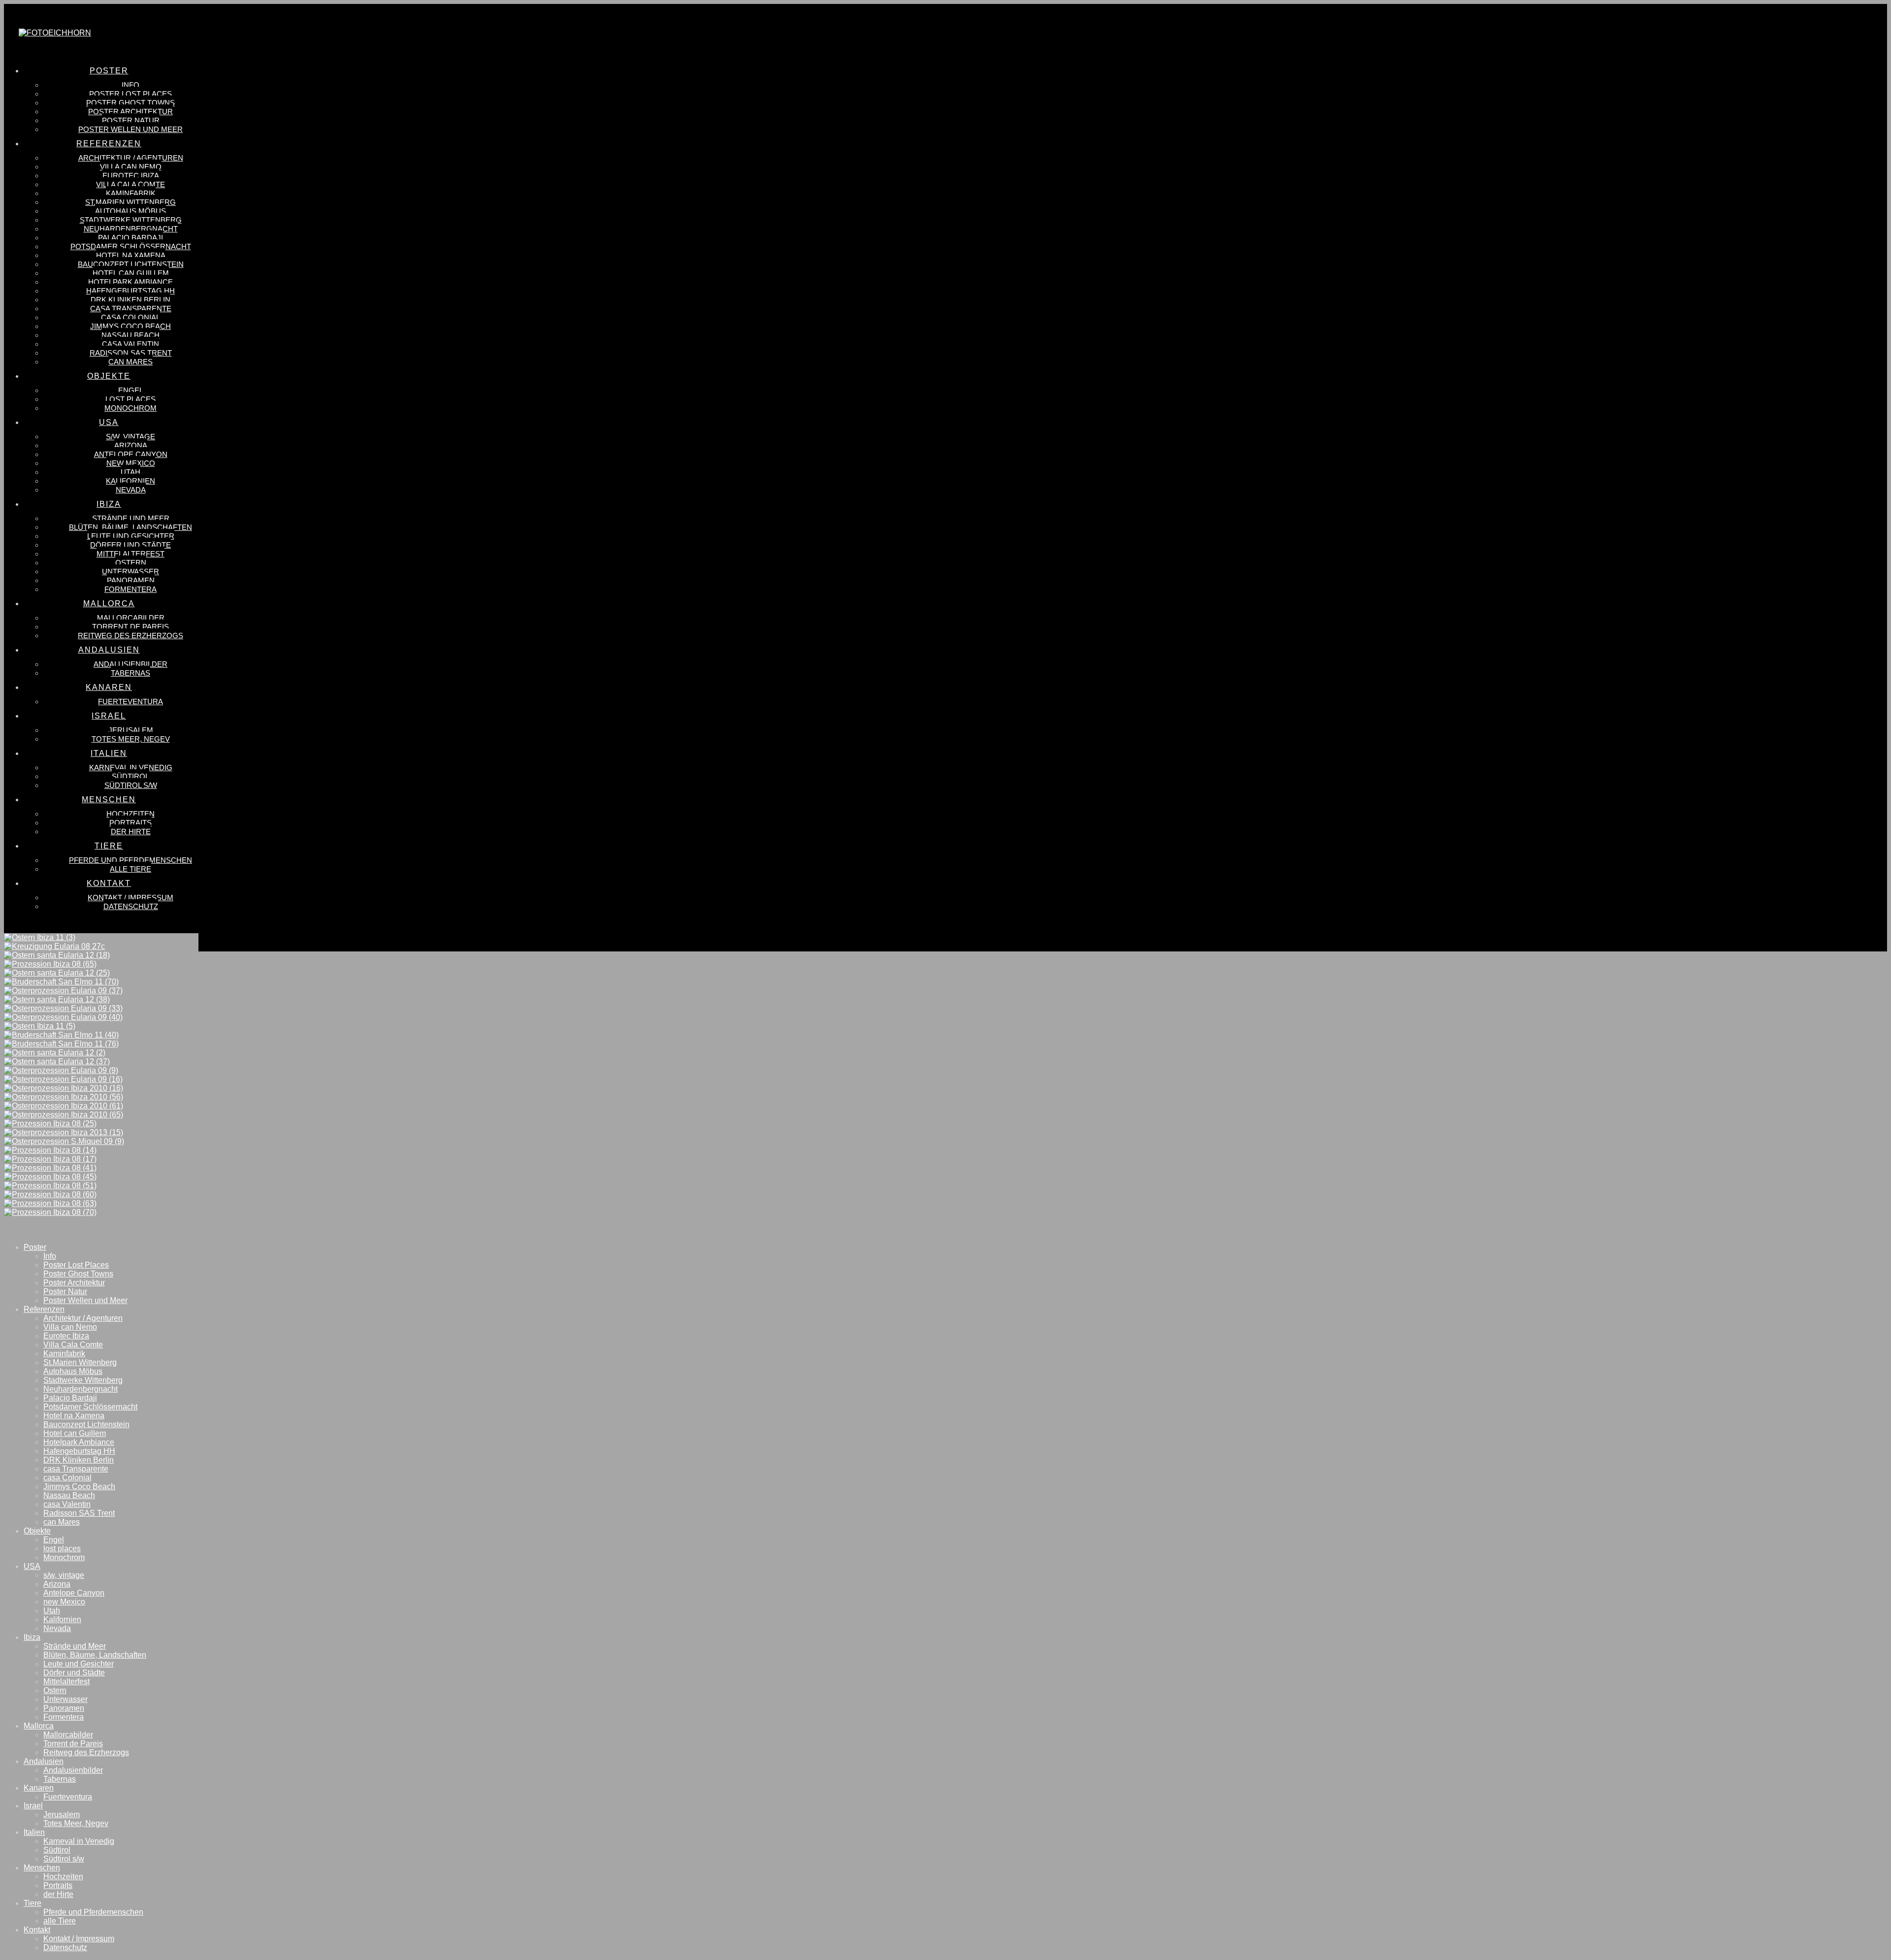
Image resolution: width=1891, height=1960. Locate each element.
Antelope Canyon (74, 1593)
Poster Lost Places (76, 1265)
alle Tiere (60, 1921)
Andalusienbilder (73, 1770)
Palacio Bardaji (70, 1398)
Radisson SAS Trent (79, 1513)
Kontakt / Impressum (79, 1939)
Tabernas (60, 1779)
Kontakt (37, 1930)
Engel (54, 1540)
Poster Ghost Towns (78, 1274)
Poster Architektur (74, 1283)
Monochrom (64, 1557)
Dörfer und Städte (74, 1673)
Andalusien (44, 1761)
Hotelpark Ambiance (79, 1442)
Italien (34, 1832)
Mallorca (39, 1726)
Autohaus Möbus (73, 1371)
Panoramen (64, 1708)
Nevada (57, 1628)
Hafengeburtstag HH (79, 1451)
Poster (35, 1247)
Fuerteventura (68, 1797)
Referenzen (44, 1309)
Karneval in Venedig (79, 1841)
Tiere (33, 1903)
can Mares (62, 1522)
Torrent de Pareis (73, 1744)
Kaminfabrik (64, 1354)
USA (32, 1566)
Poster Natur (65, 1291)
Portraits (58, 1885)
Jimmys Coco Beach (79, 1486)
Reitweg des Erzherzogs (86, 1752)
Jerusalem (62, 1814)
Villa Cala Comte (73, 1345)
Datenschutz (65, 1947)
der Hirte (58, 1894)
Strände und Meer (75, 1646)
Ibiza (32, 1637)
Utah (52, 1611)
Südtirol (57, 1850)
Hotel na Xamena (74, 1416)
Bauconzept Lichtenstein (86, 1424)
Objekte (37, 1531)
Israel (33, 1806)
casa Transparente (76, 1469)
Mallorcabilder (68, 1735)
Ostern (55, 1690)
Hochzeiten (63, 1877)
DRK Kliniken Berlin (79, 1460)
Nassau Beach (69, 1495)
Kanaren (39, 1788)
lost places (62, 1549)
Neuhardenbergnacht (81, 1389)
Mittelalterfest (66, 1682)
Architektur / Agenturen (83, 1318)
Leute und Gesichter (79, 1664)
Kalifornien (62, 1619)
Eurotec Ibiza (66, 1336)
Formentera (64, 1717)
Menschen (42, 1868)
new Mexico (64, 1602)
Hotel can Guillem (75, 1433)
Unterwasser (65, 1699)
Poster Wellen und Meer (85, 1300)
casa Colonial (67, 1478)
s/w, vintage (64, 1575)
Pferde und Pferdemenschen (93, 1912)
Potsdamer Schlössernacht (90, 1407)
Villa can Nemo (70, 1327)
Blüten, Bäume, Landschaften (95, 1655)
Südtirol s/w (64, 1859)
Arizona (57, 1584)
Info (50, 1256)
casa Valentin (67, 1504)
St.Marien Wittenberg (80, 1362)
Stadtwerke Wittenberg (83, 1380)
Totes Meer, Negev (76, 1823)
